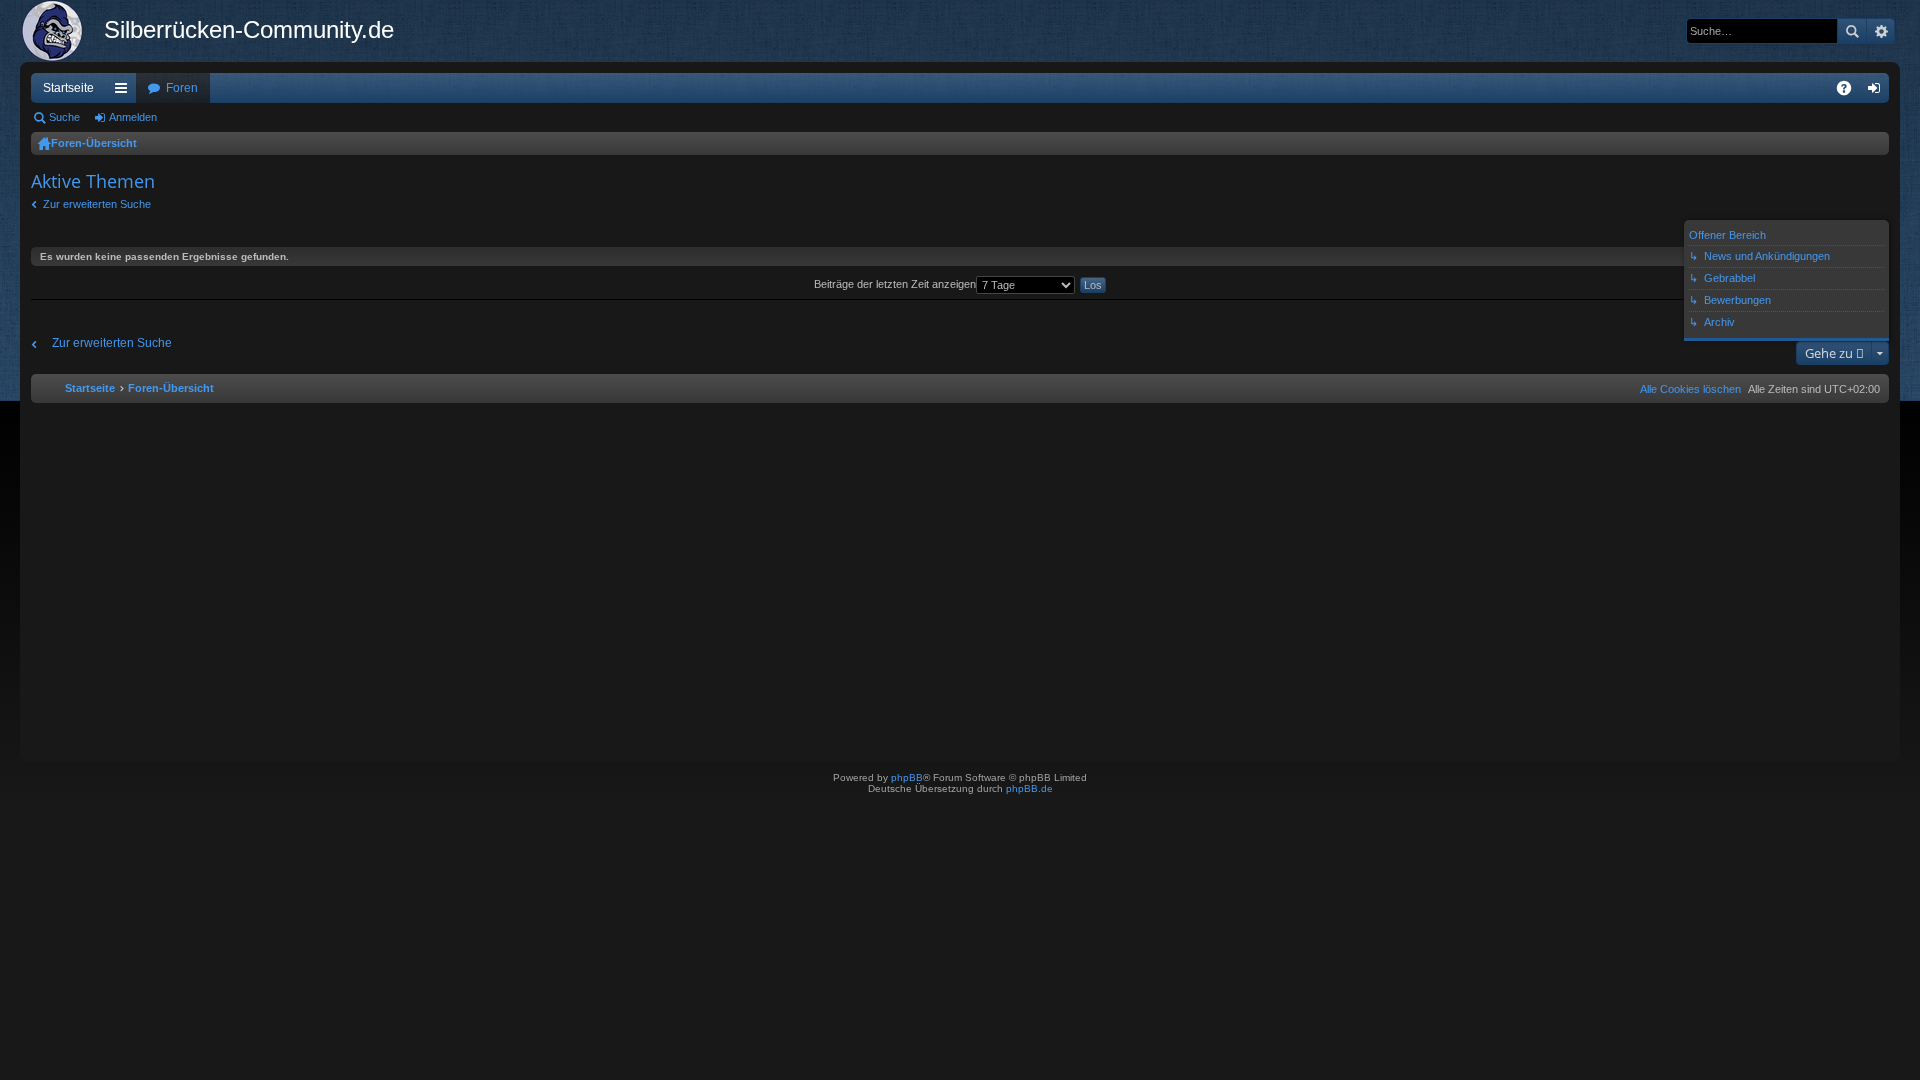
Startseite (68, 88)
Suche (1852, 31)
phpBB (907, 777)
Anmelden (133, 117)
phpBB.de (1029, 788)
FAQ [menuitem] (1850, 92)
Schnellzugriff (125, 92)
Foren (182, 88)
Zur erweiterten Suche (97, 204)
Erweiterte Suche (1880, 31)
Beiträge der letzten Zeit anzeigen (895, 284)
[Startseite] (62, 31)
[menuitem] (1686, 389)
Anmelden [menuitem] (1878, 92)
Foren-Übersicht (94, 143)
